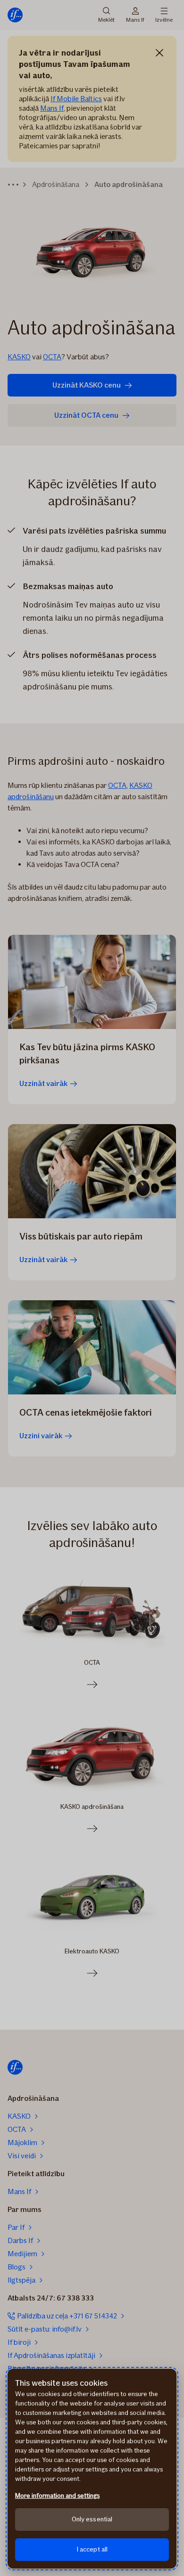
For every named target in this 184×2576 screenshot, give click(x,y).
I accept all (92, 2549)
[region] (92, 2469)
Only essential (92, 2519)
